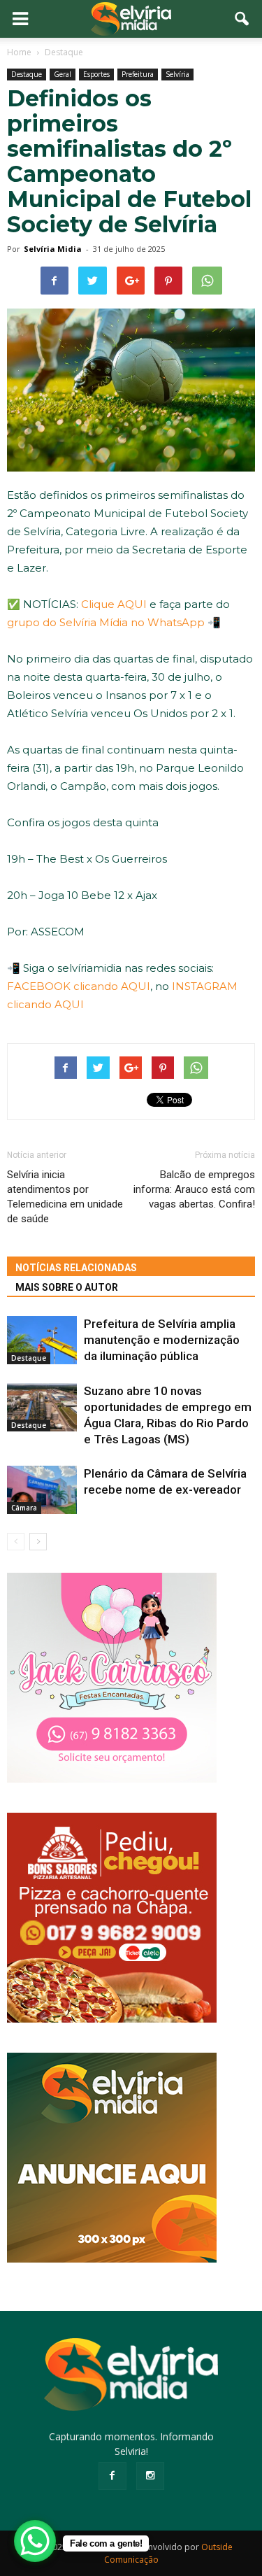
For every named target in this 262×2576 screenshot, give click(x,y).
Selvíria (177, 74)
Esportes (96, 74)
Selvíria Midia (53, 249)
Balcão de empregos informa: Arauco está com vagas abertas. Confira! (194, 1189)
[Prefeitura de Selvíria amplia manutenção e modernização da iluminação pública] (42, 1340)
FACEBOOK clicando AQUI (79, 986)
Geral (63, 74)
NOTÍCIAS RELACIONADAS (76, 1268)
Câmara (24, 1508)
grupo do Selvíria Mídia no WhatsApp (106, 622)
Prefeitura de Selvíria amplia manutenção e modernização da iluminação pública (162, 1340)
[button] (242, 19)
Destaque (27, 74)
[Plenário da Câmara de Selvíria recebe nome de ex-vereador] (42, 1490)
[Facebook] (112, 2476)
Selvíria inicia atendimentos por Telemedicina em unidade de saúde (65, 1197)
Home (19, 52)
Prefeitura (138, 74)
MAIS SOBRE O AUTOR (67, 1287)
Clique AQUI (114, 604)
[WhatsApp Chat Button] (35, 2541)
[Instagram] (150, 2476)
